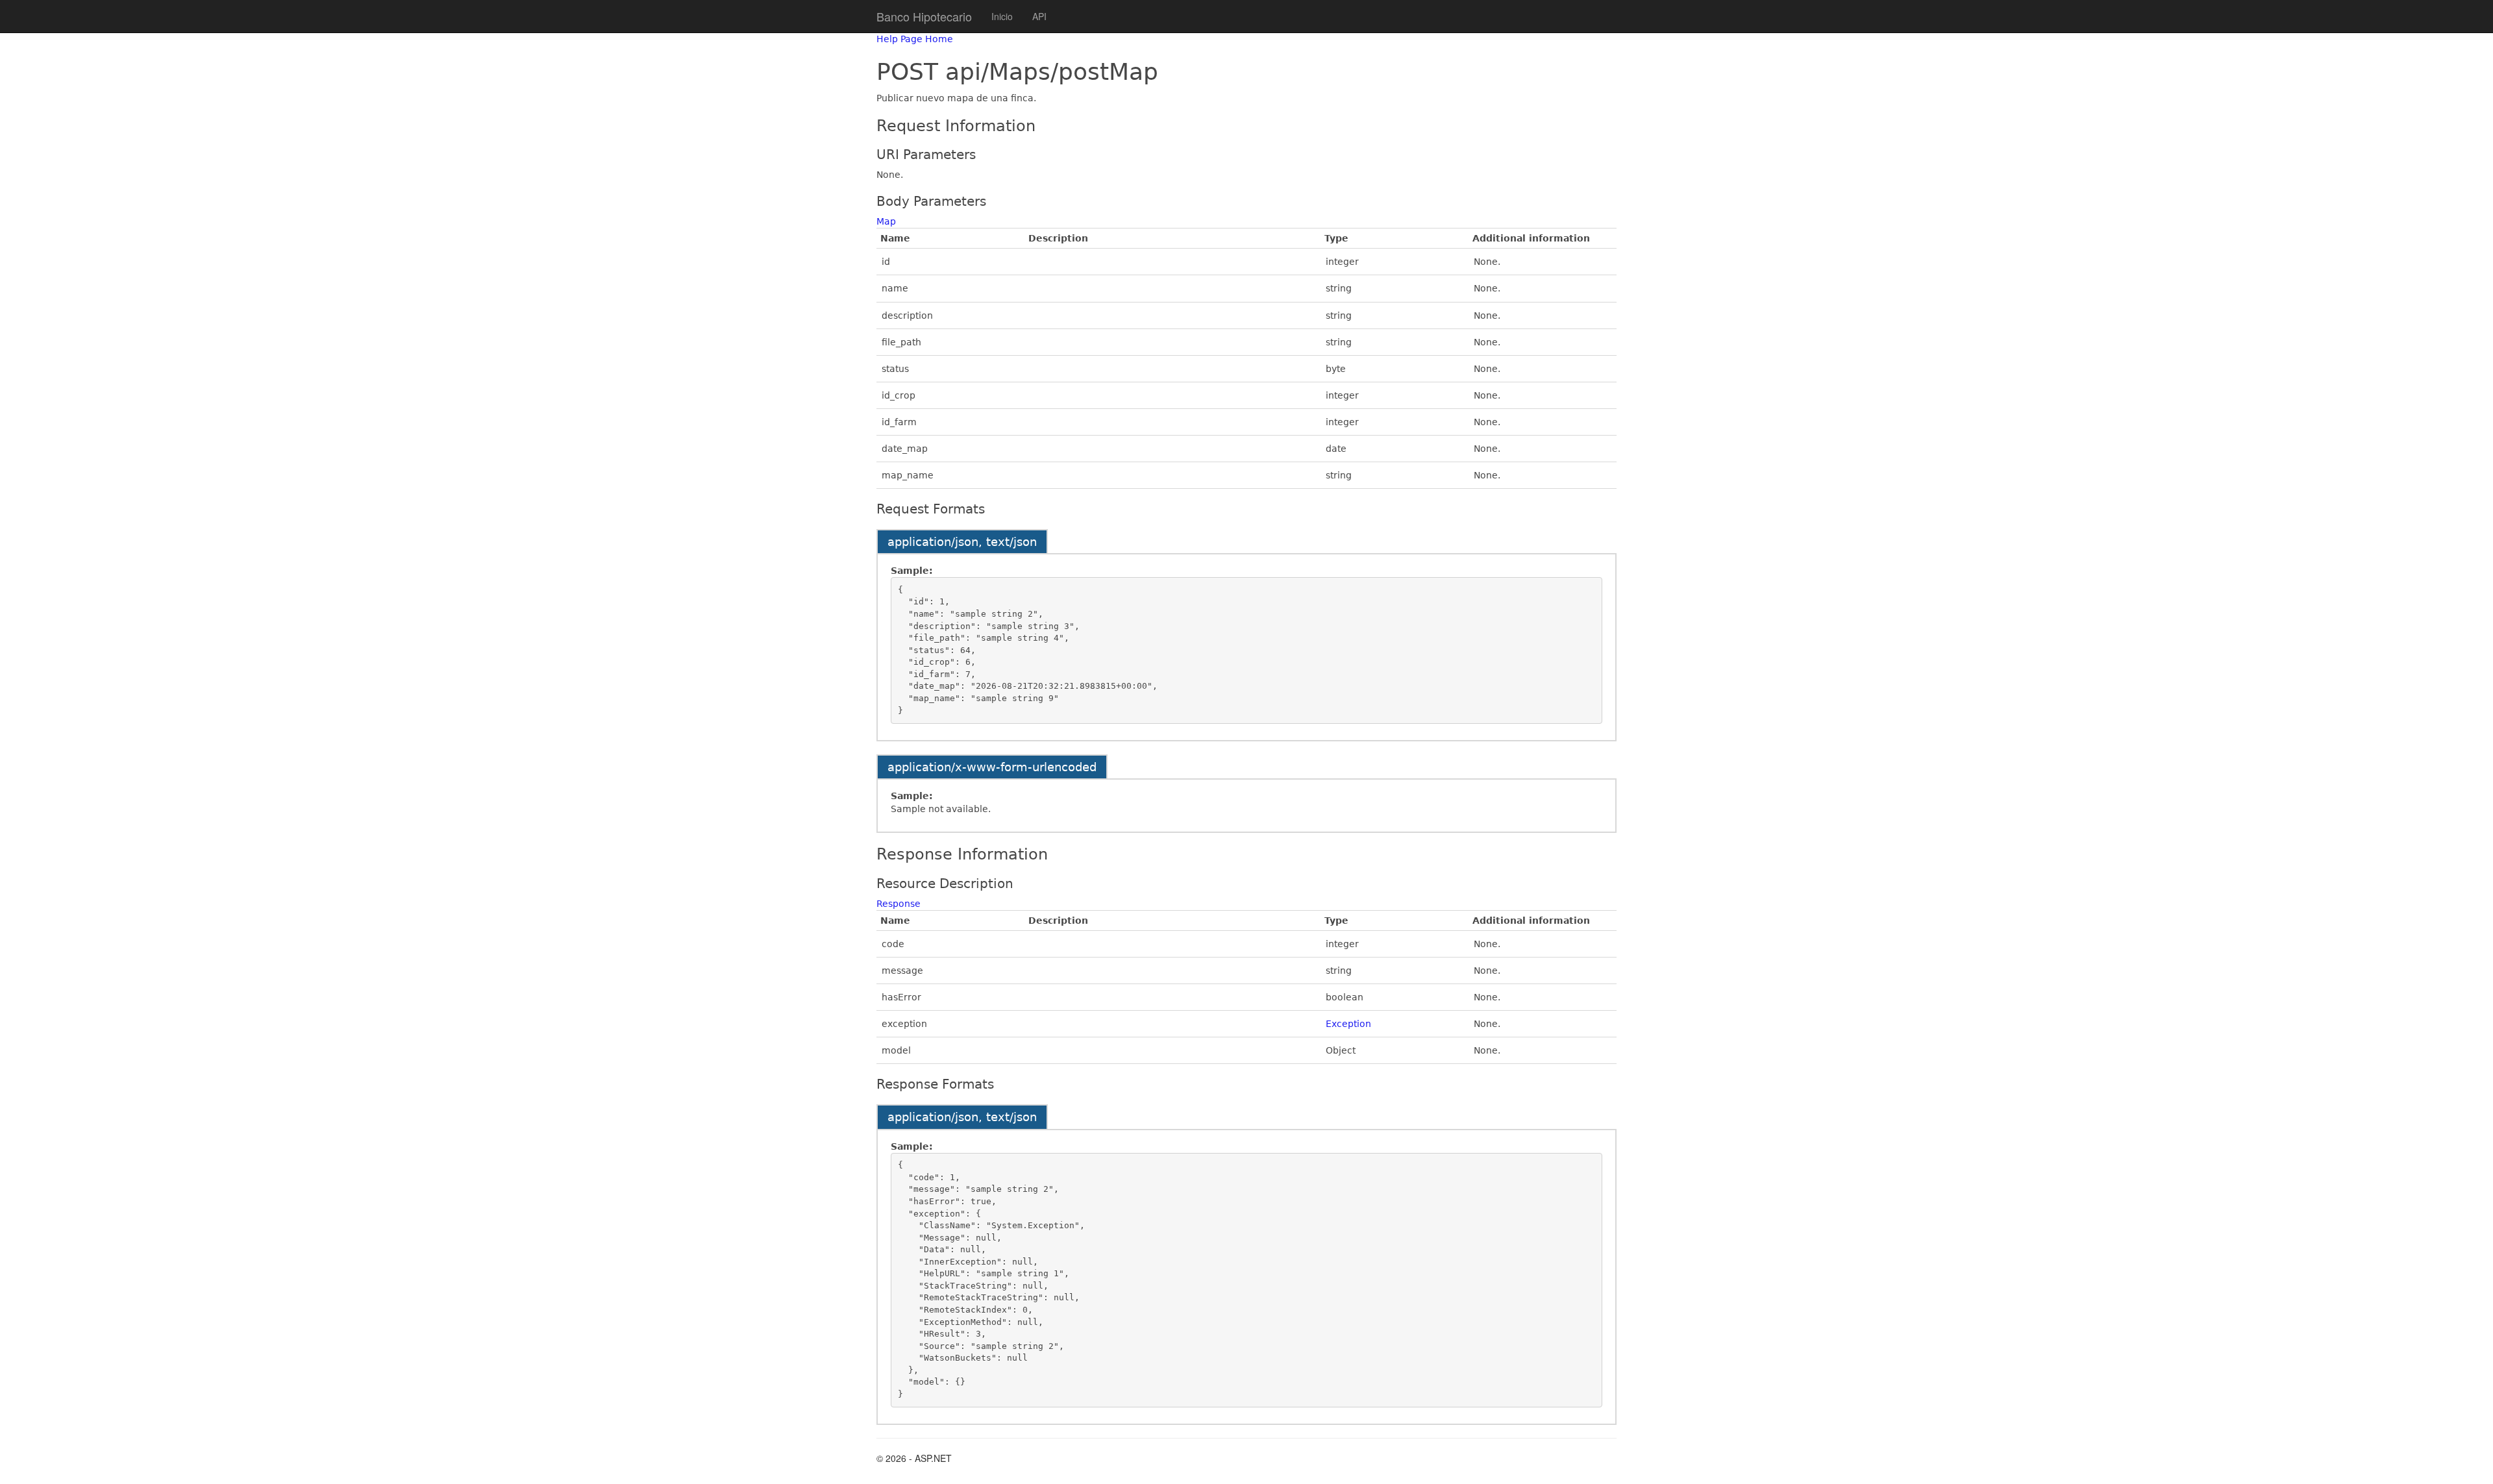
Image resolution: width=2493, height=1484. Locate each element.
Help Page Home (915, 39)
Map (886, 221)
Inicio (1002, 16)
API (1039, 16)
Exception (1348, 1024)
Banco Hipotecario (924, 16)
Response (899, 904)
